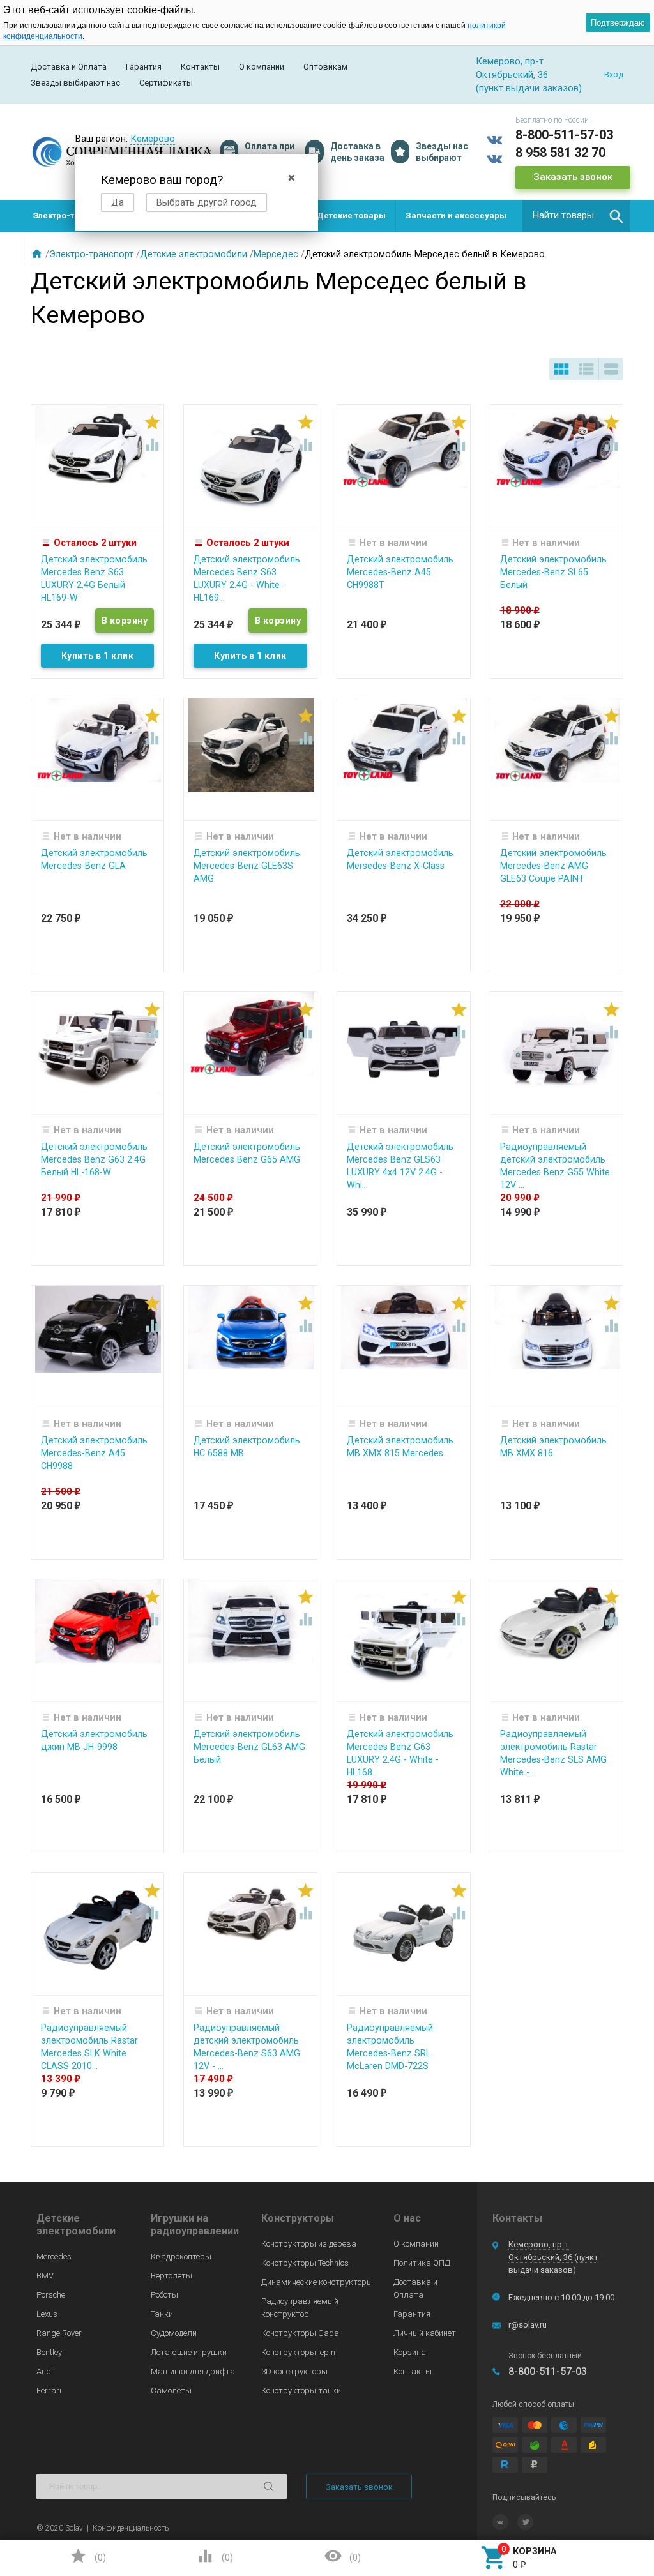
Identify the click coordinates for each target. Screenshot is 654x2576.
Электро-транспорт (73, 215)
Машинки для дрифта (193, 2371)
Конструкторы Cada (300, 2333)
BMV (45, 2276)
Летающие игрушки (189, 2352)
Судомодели (174, 2333)
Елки (43, 247)
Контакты (200, 67)
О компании (262, 67)
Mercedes (54, 2256)
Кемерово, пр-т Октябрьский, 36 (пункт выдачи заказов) (553, 2257)
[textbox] (576, 216)
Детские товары (351, 215)
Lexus (47, 2314)
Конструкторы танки (301, 2391)
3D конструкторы (294, 2371)
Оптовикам (325, 67)
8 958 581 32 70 (560, 153)
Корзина (410, 2352)
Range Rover (59, 2333)
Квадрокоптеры (181, 2256)
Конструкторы (298, 2218)
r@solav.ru (528, 2325)
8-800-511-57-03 (564, 135)
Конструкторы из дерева (309, 2244)
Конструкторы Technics (305, 2263)
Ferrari (49, 2391)
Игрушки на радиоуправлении (195, 2225)
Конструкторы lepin (298, 2352)
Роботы (164, 2295)
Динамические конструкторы (317, 2282)
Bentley (49, 2352)
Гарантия (144, 67)
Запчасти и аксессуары (456, 215)
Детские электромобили (194, 254)
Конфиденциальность (131, 2528)
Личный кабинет (425, 2333)
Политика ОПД (422, 2263)
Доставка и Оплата (69, 67)
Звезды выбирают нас (75, 83)
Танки (162, 2314)
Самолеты (171, 2391)
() (87, 2556)
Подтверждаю (618, 23)
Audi (45, 2371)
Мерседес (276, 254)
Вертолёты (171, 2276)
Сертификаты (166, 83)
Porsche (51, 2295)
